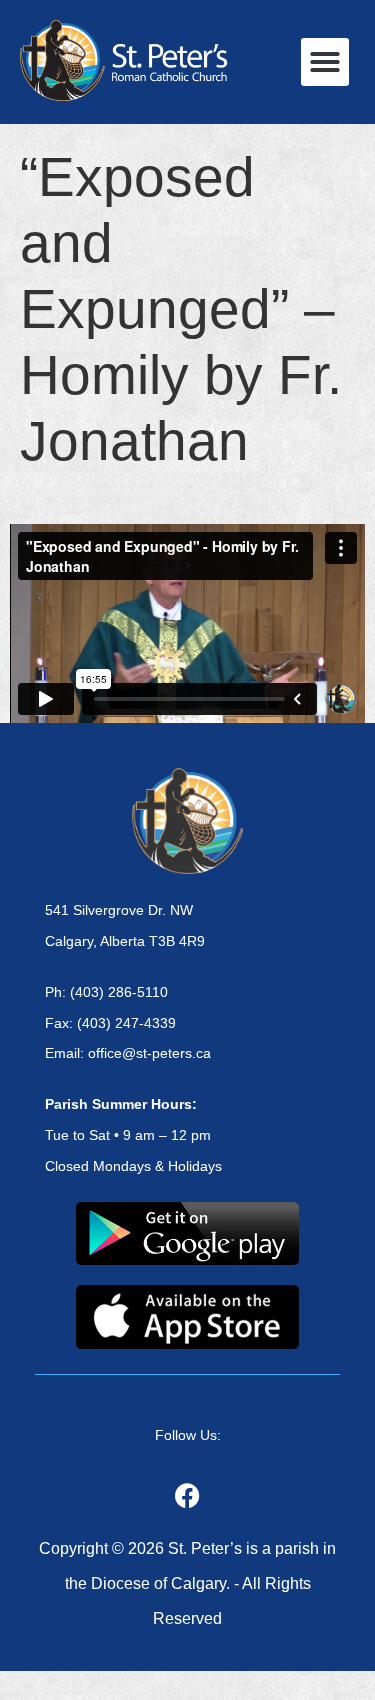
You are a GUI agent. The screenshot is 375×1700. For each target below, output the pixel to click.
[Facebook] (188, 1496)
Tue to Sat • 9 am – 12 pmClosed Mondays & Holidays (133, 1135)
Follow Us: (188, 1435)
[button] (325, 62)
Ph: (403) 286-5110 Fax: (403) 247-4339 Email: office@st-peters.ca (128, 1023)
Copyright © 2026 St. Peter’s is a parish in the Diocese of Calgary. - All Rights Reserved (187, 1583)
